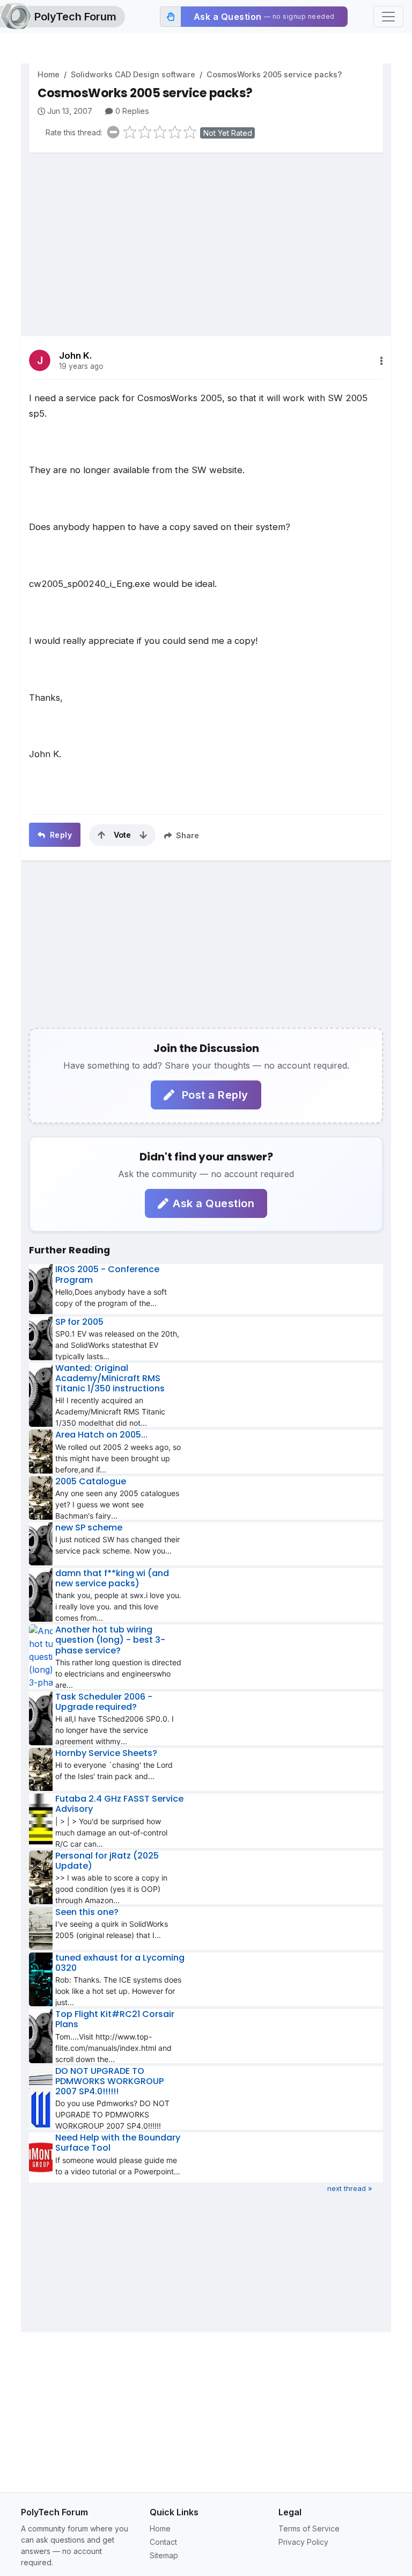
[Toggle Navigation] (388, 17)
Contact (163, 2542)
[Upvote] (101, 835)
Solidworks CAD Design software (133, 74)
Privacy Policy (303, 2542)
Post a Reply (214, 1095)
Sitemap (164, 2555)
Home (49, 74)
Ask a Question (214, 1203)
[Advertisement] (206, 236)
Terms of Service (309, 2528)
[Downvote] (143, 835)
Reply (60, 835)
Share (186, 835)
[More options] (381, 361)
